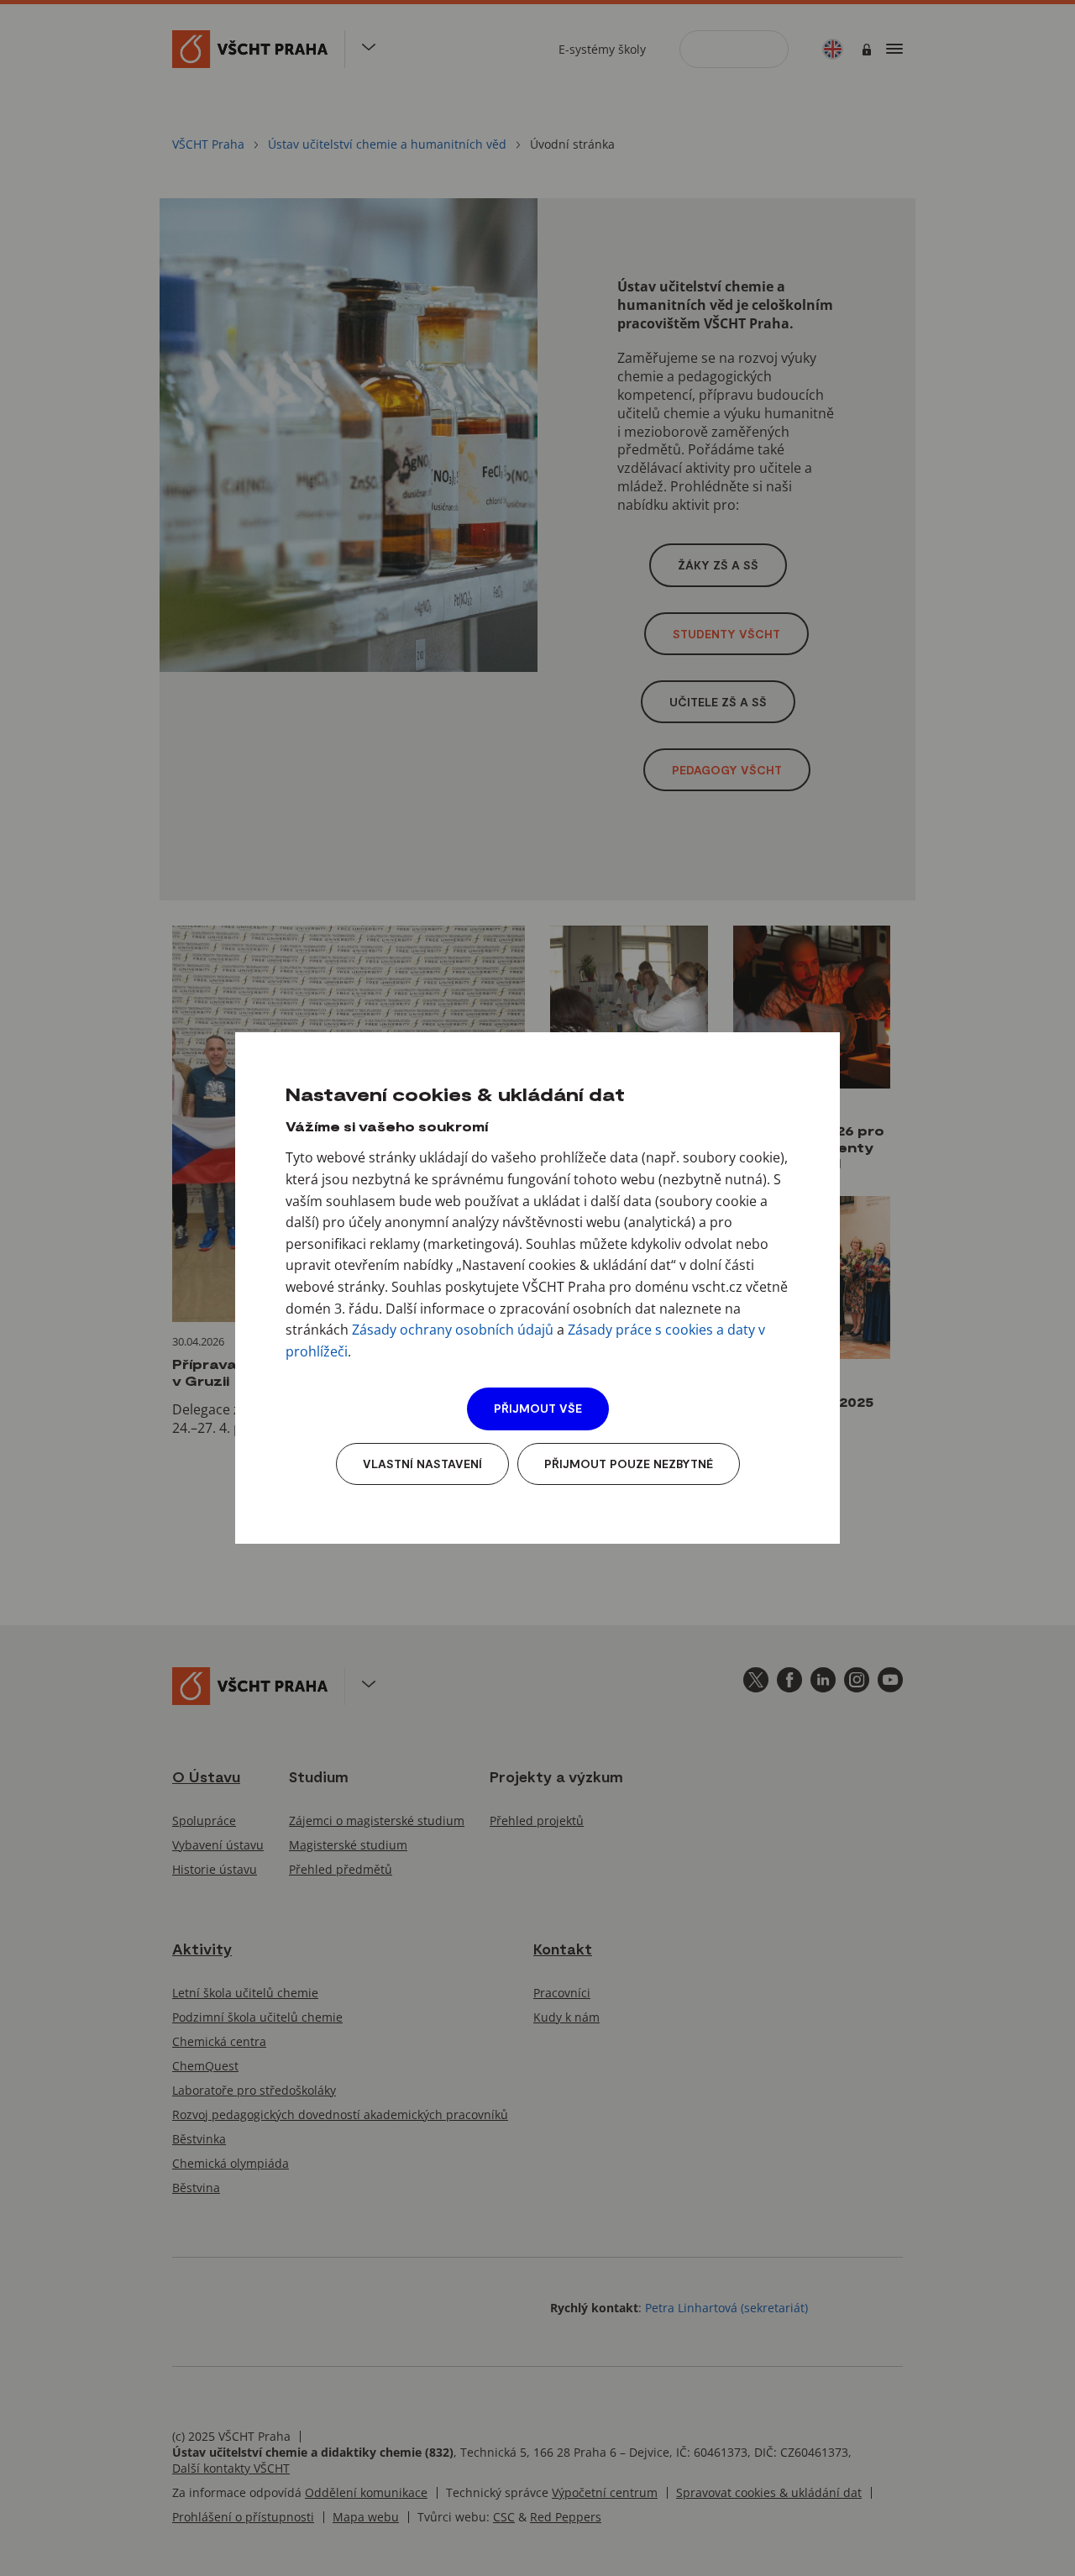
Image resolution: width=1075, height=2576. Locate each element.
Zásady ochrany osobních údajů (453, 1330)
